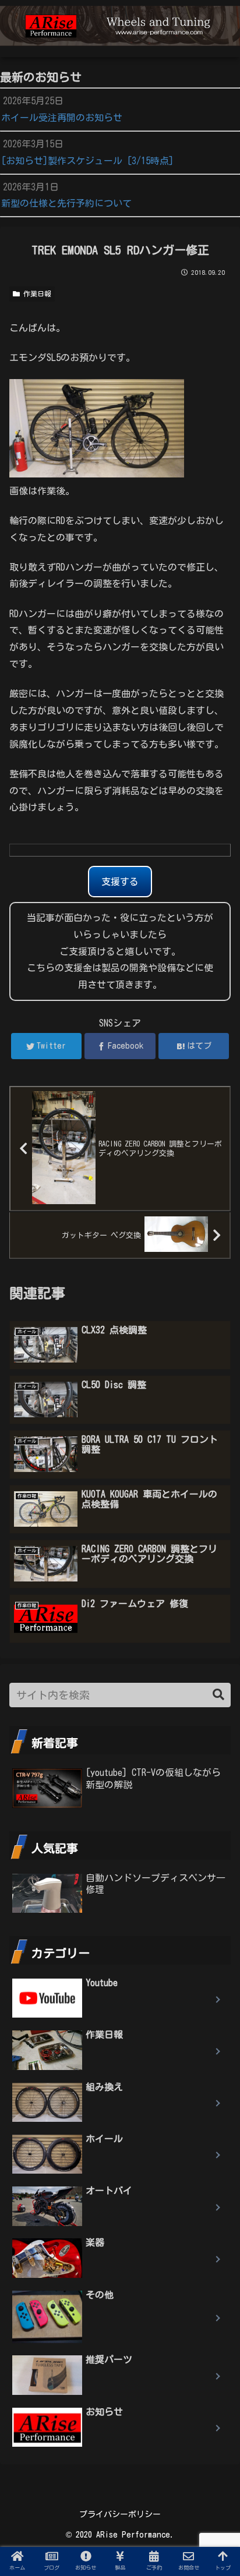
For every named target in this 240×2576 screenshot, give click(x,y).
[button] (218, 1695)
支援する (120, 882)
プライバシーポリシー (120, 2514)
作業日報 (36, 293)
